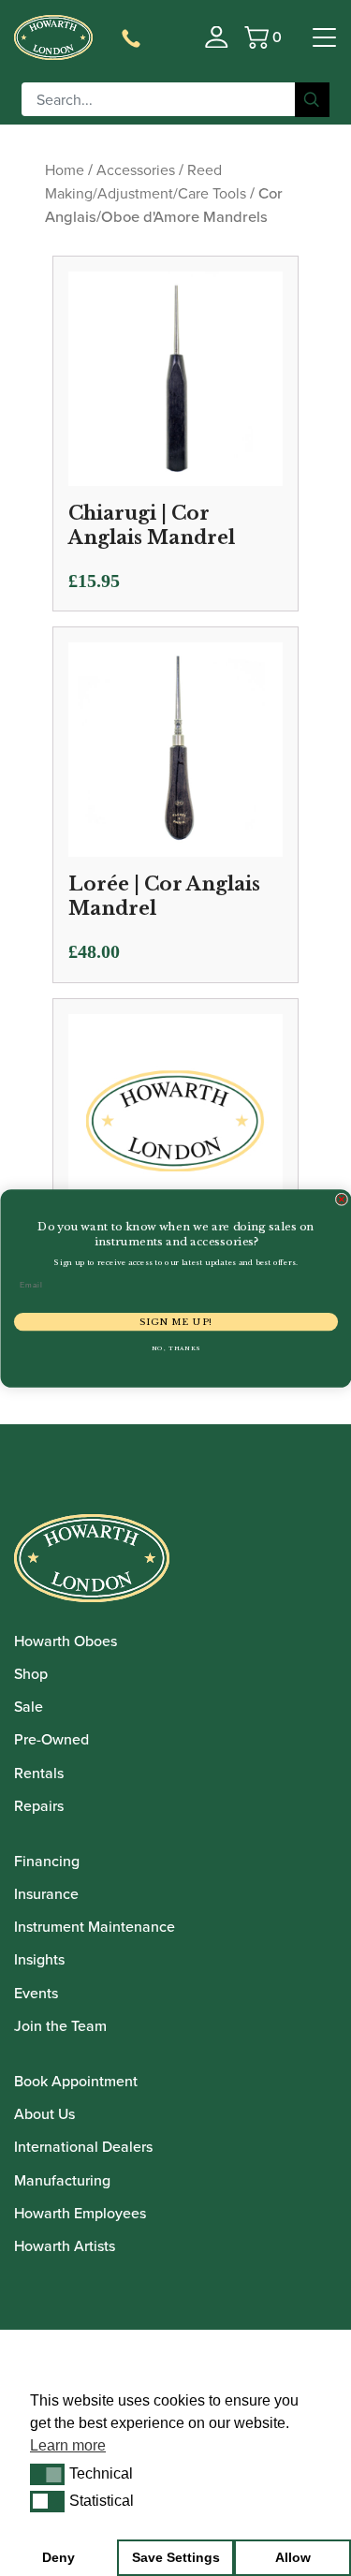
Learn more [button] (68, 2445)
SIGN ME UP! (175, 1321)
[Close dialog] (342, 1200)
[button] (47, 2474)
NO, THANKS (175, 1348)
